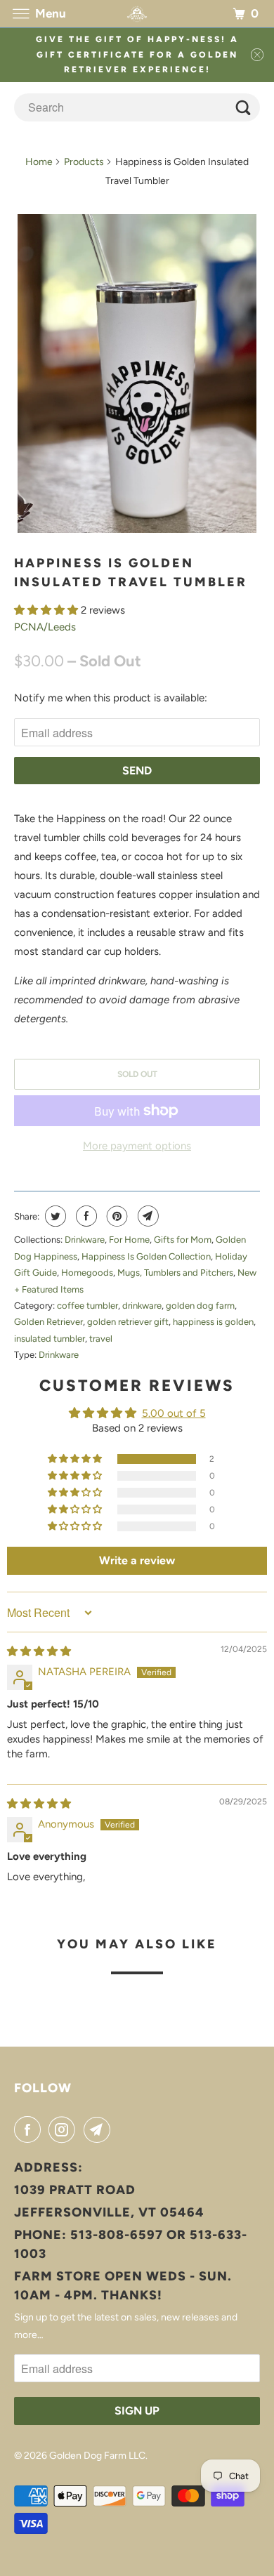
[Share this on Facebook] (85, 1216)
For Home (129, 1240)
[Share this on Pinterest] (116, 1216)
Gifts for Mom (183, 1240)
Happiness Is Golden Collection (146, 1256)
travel (101, 1339)
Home (39, 162)
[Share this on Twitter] (54, 1216)
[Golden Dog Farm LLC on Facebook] (30, 2129)
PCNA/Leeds (45, 627)
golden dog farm (200, 1306)
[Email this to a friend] (146, 1216)
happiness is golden (213, 1322)
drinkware (142, 1306)
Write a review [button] (137, 1560)
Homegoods (87, 1273)
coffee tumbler (87, 1306)
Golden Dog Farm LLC (97, 2456)
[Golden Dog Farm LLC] (137, 14)
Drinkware (85, 1240)
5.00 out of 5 (174, 1413)
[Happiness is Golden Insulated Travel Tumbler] (137, 374)
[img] (39, 1651)
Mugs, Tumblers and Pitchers (175, 1273)
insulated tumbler (50, 1339)
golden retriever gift (128, 1322)
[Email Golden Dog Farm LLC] (100, 2129)
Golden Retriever (48, 1322)
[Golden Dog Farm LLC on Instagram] (65, 2129)
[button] (47, 610)
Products (84, 162)
